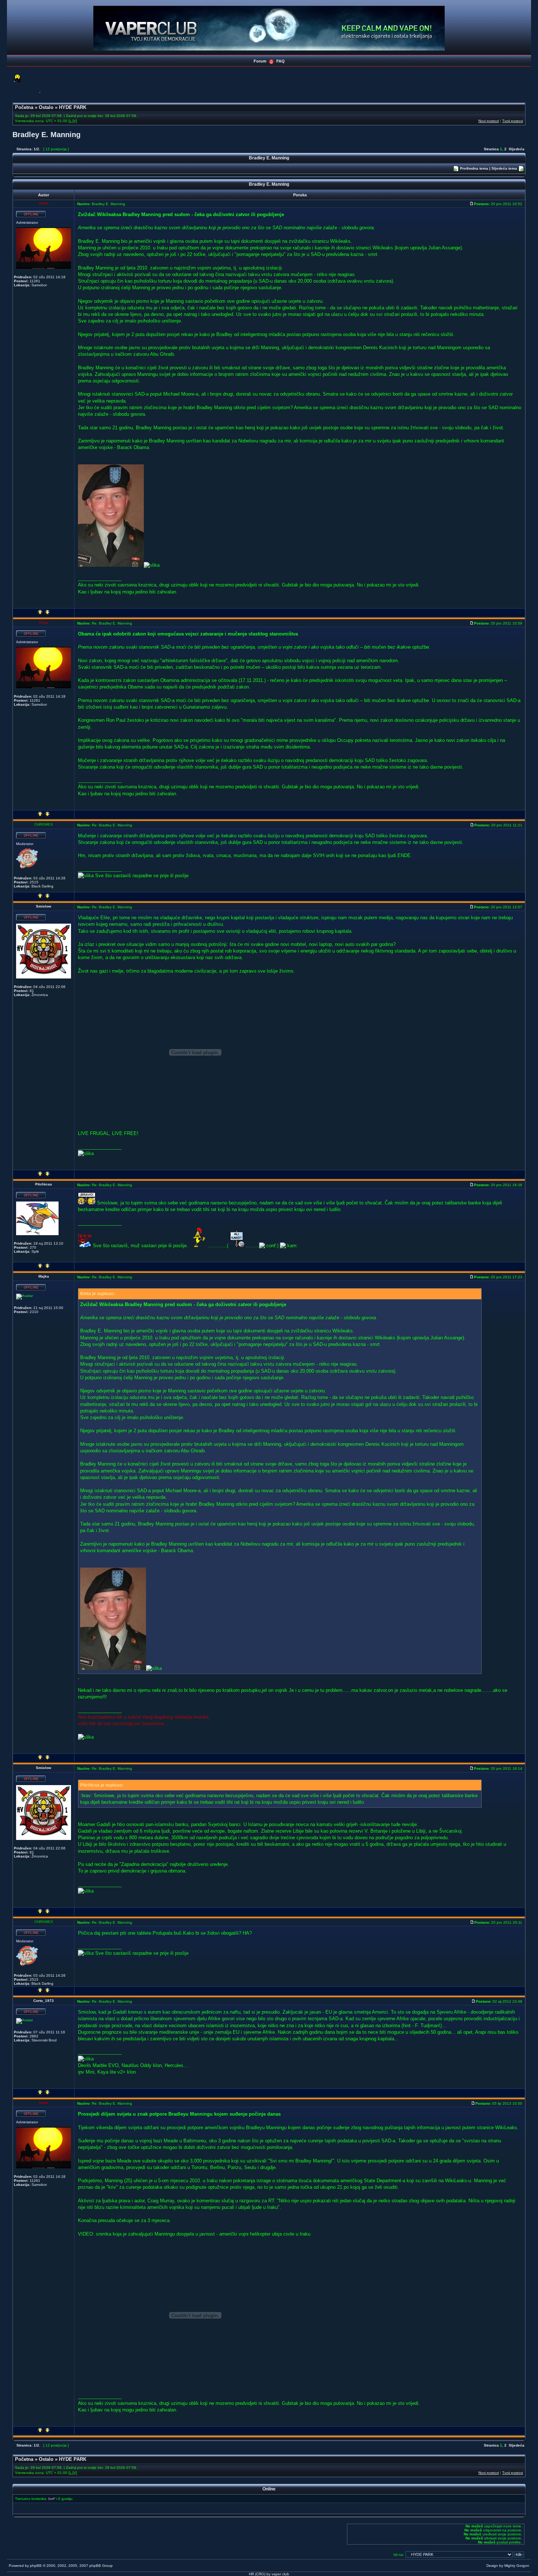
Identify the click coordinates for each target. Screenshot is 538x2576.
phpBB (36, 2566)
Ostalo (46, 107)
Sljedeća (517, 149)
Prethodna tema (474, 168)
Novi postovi (489, 121)
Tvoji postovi (513, 121)
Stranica (491, 149)
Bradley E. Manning (46, 135)
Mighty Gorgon (517, 2566)
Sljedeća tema (504, 168)
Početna (24, 107)
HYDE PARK (73, 107)
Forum (260, 61)
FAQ (281, 61)
